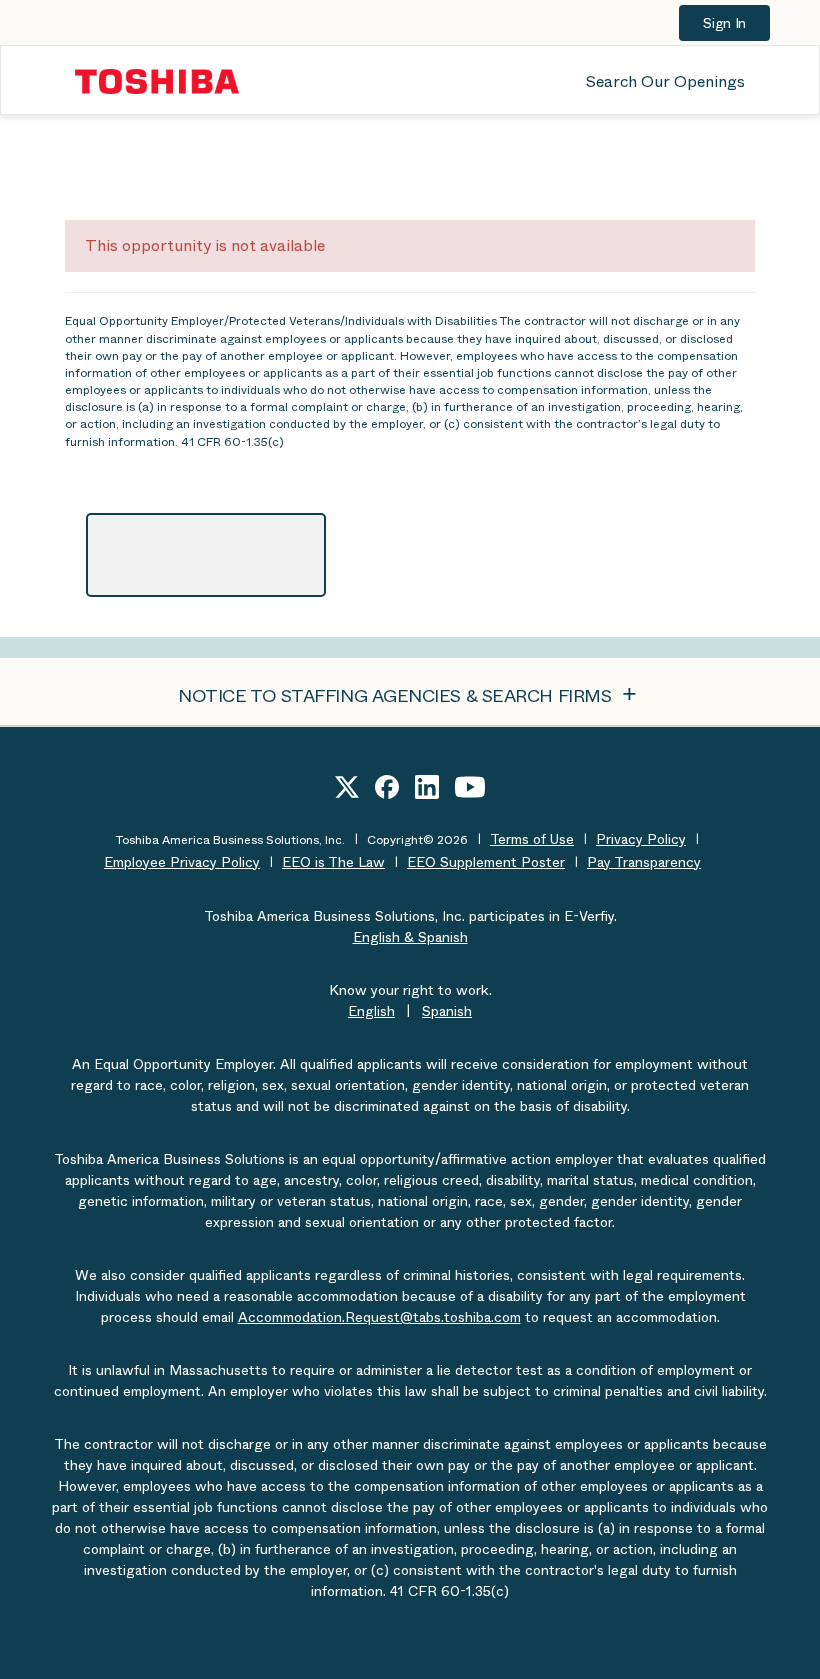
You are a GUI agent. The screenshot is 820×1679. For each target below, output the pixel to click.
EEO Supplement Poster (486, 862)
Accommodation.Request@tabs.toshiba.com (379, 1317)
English (371, 1011)
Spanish (447, 1011)
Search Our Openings (665, 81)
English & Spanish (410, 937)
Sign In (724, 23)
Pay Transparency (644, 862)
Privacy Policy (641, 839)
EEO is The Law (333, 862)
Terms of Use (532, 839)
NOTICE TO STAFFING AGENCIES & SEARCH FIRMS (397, 696)
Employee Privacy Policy (182, 862)
